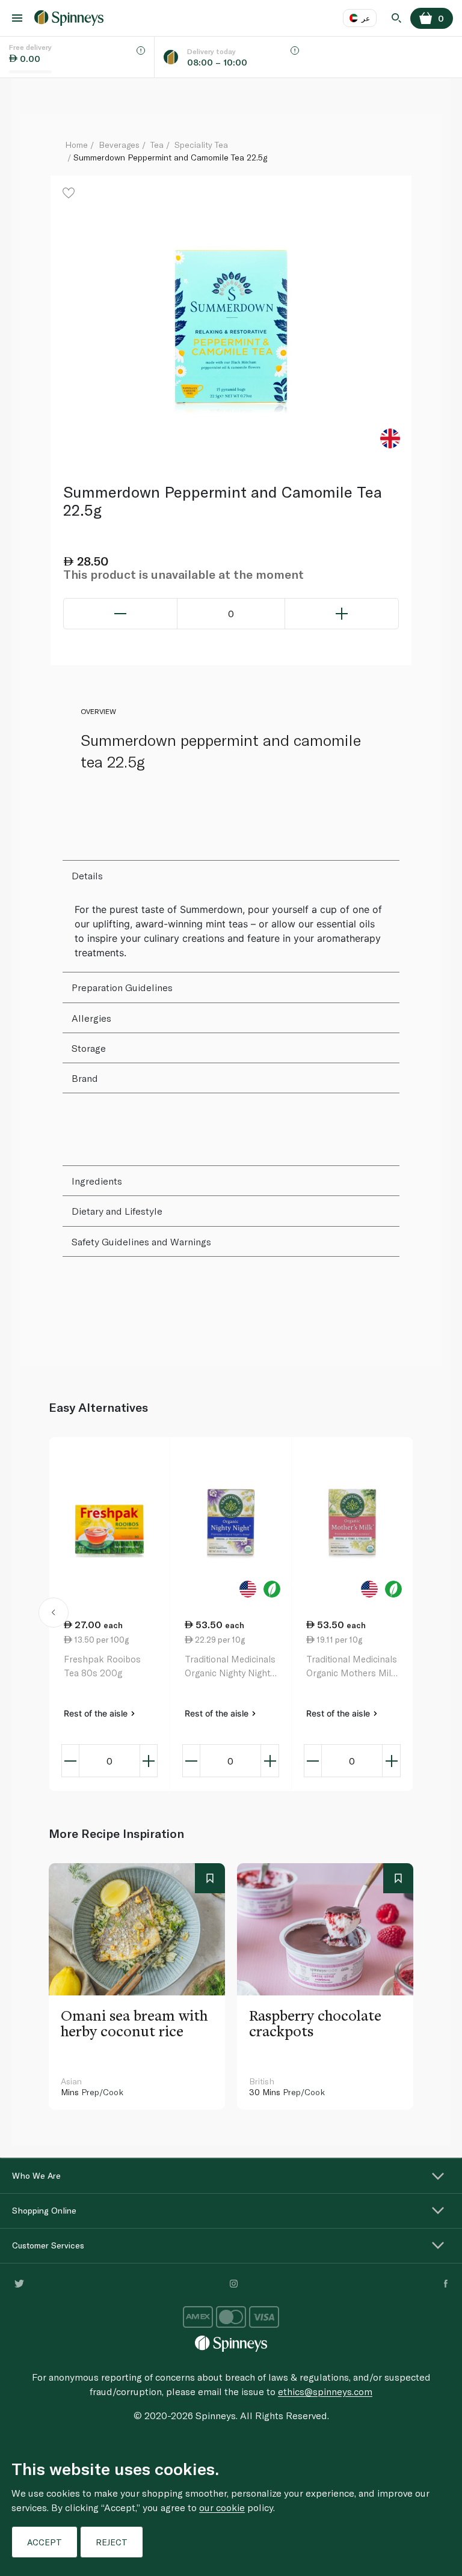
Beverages (119, 145)
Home (76, 145)
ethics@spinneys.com (325, 2391)
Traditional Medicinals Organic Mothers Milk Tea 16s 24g (352, 1666)
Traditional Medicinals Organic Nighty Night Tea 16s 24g (230, 1666)
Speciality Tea (201, 145)
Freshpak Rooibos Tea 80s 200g (102, 1666)
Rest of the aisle (97, 1713)
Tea (157, 145)
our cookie (222, 2507)
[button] (54, 1614)
